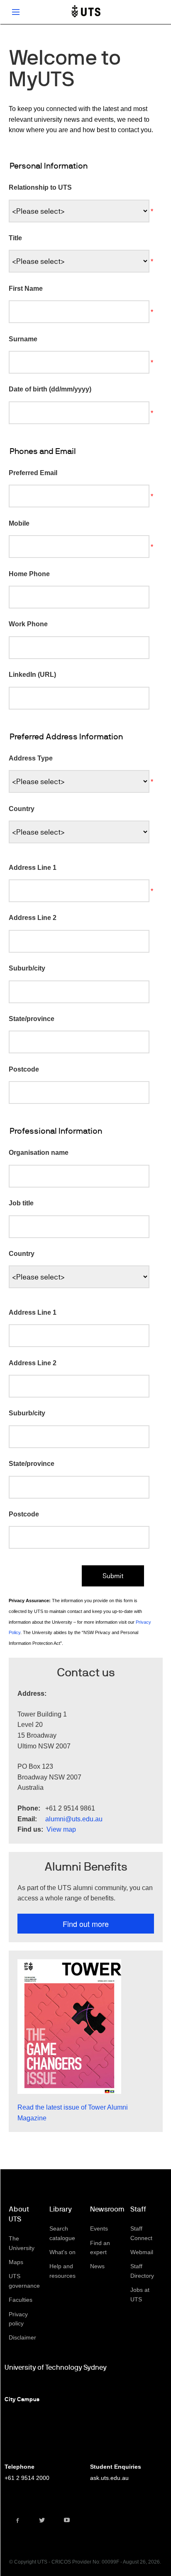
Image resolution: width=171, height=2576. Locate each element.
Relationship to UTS (40, 187)
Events (99, 2228)
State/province (32, 1019)
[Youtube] (67, 2520)
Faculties (21, 2300)
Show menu (16, 12)
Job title (21, 1203)
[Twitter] (42, 2520)
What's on (62, 2252)
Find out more (86, 1924)
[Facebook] (17, 2520)
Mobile (19, 523)
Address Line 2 (33, 918)
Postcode (24, 1069)
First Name (26, 289)
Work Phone (28, 624)
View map (61, 1829)
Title (15, 238)
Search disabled (156, 12)
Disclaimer (22, 2337)
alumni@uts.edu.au (74, 1819)
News (97, 2266)
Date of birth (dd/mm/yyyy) (50, 389)
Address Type (31, 758)
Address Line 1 (33, 868)
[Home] (86, 12)
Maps (16, 2262)
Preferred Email (33, 473)
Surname (23, 339)
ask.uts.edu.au (109, 2478)
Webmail (142, 2252)
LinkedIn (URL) (32, 675)
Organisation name (39, 1153)
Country (22, 809)
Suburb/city (27, 968)
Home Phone (29, 574)
